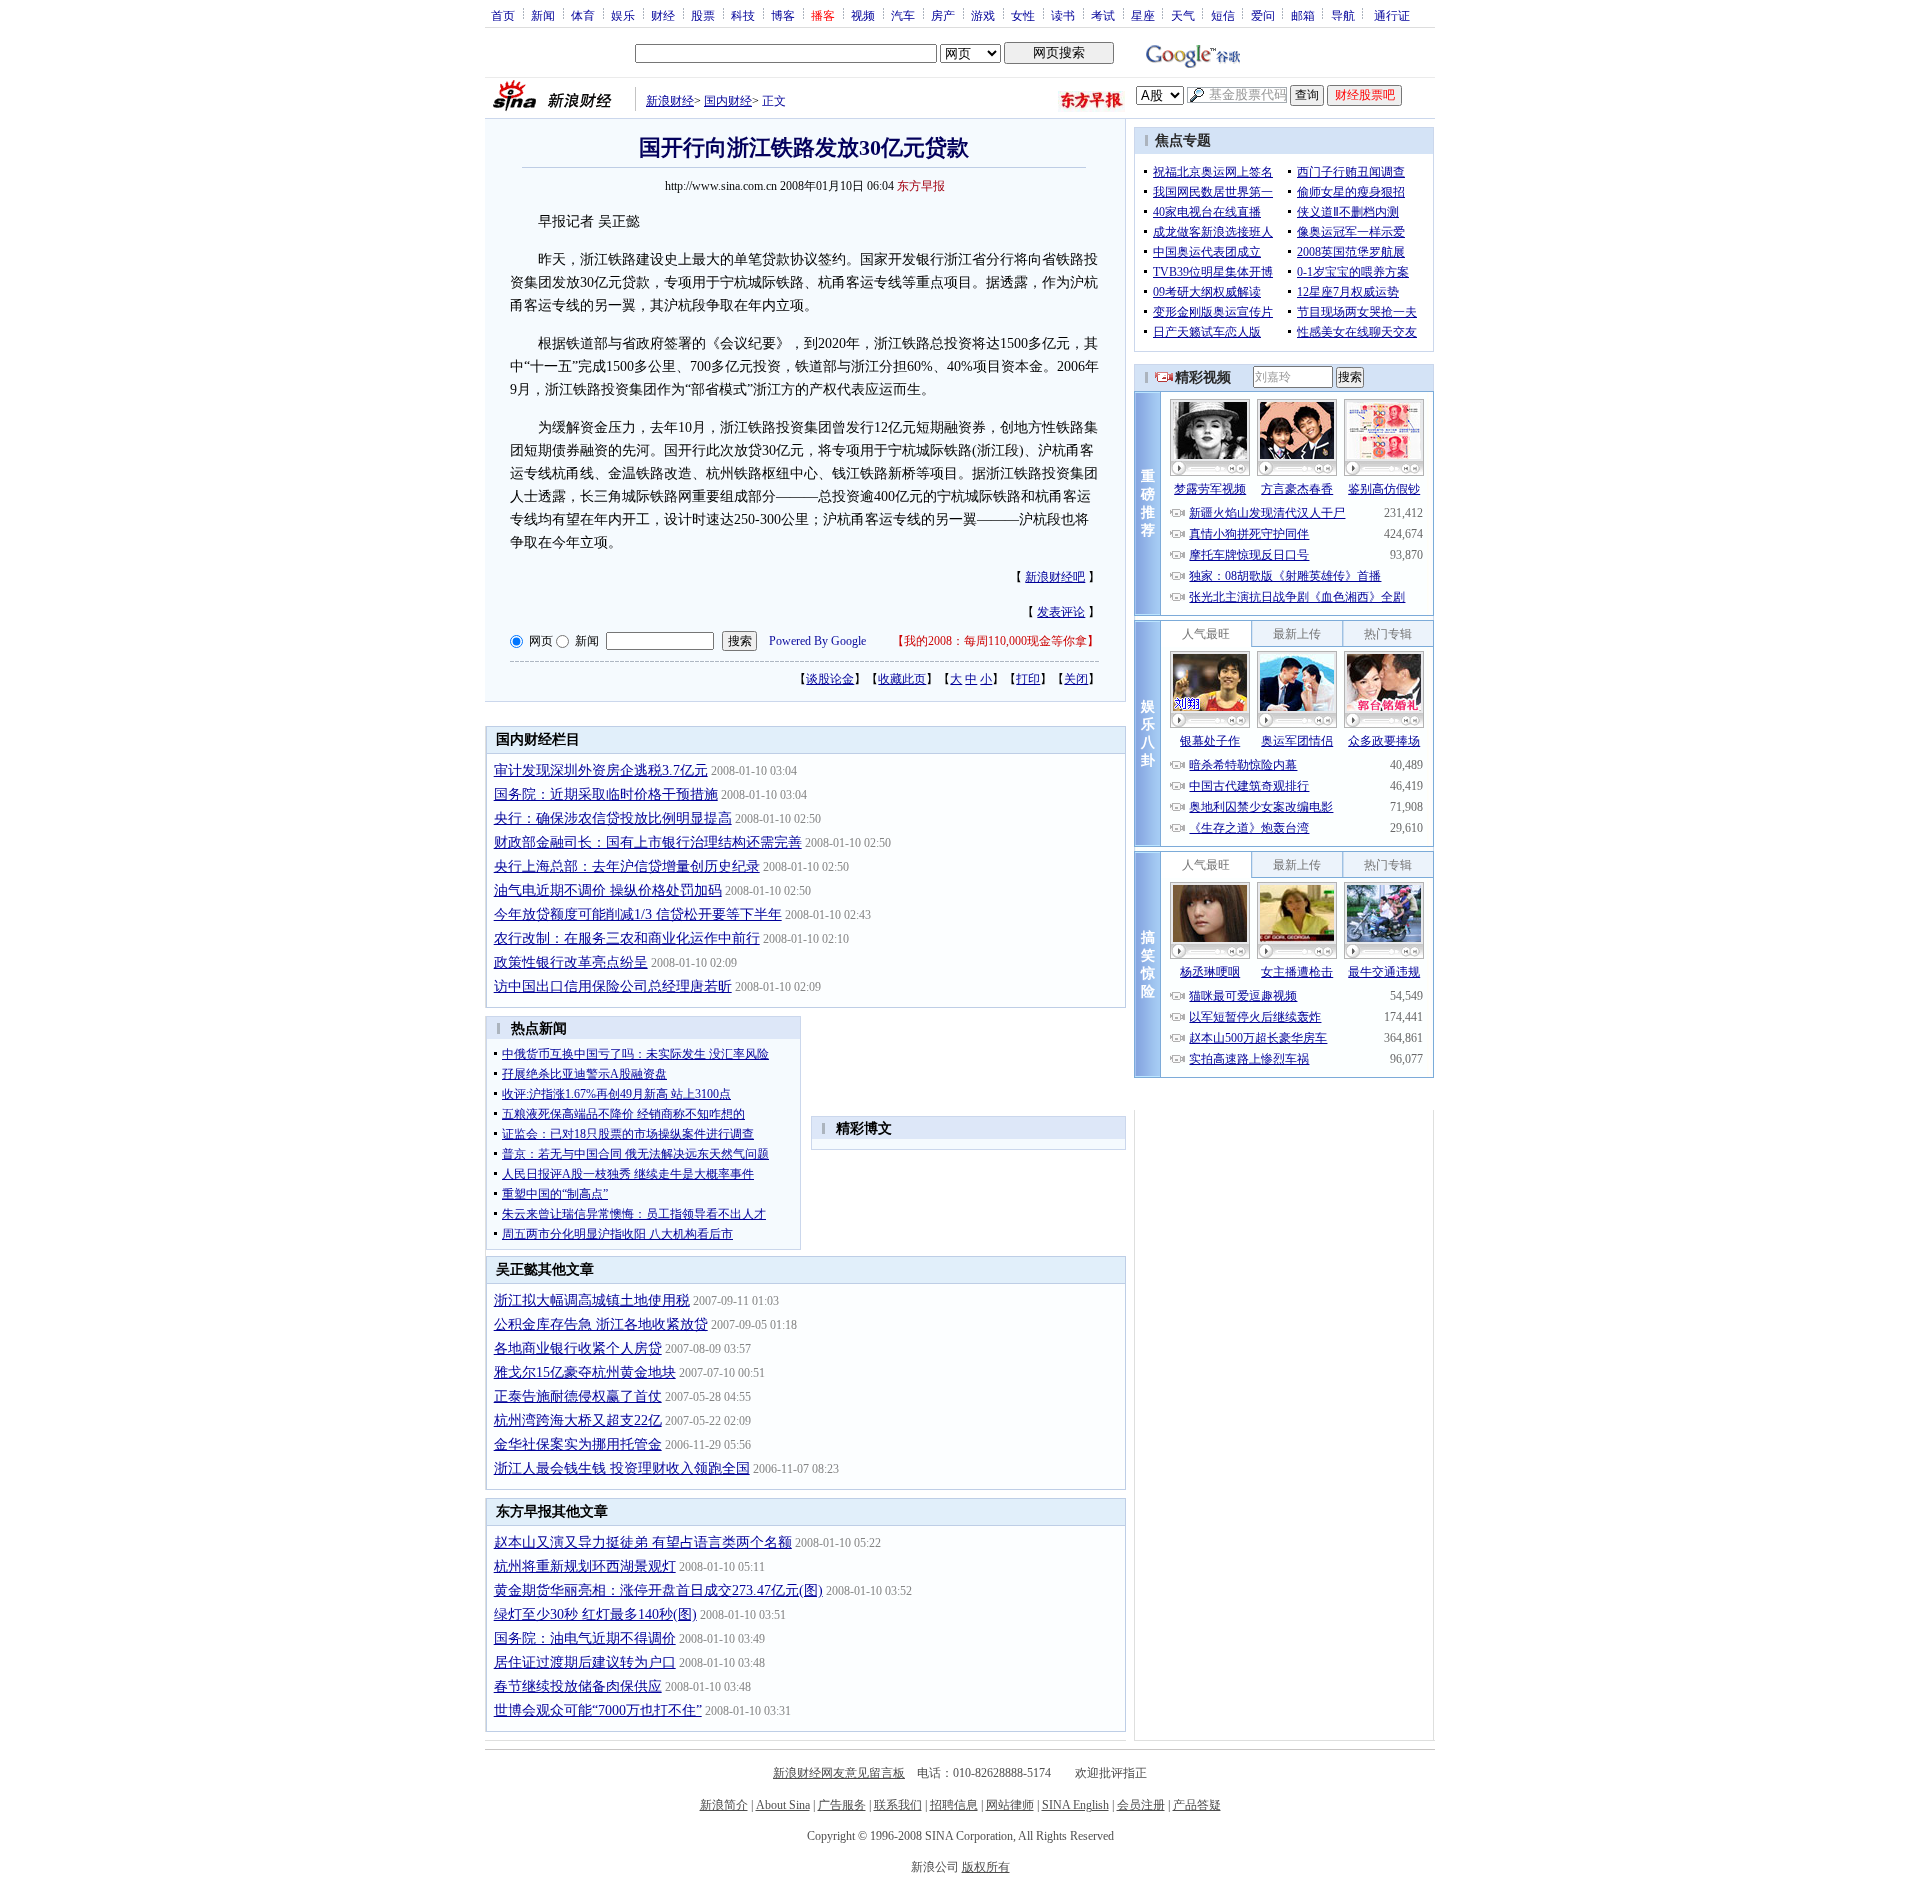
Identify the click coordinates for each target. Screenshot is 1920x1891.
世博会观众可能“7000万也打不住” (598, 1710)
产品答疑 (1197, 1805)
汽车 (903, 15)
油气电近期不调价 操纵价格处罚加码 (608, 890)
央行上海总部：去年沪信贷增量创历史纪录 (627, 866)
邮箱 (1303, 15)
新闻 (543, 15)
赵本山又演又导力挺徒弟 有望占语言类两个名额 (643, 1542)
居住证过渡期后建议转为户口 (585, 1662)
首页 (503, 15)
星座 (1143, 15)
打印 (1028, 679)
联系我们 (898, 1805)
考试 (1103, 15)
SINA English (1075, 1805)
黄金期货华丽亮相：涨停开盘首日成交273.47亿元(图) (658, 1590)
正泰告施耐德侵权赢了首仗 (578, 1396)
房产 (943, 15)
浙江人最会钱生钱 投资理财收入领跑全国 (622, 1468)
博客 (783, 15)
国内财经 (728, 101)
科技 (743, 15)
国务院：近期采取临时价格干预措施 (606, 794)
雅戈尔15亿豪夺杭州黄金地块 (585, 1372)
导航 (1343, 15)
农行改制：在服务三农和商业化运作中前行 (627, 938)
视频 (863, 15)
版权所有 (986, 1867)
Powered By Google (817, 641)
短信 (1223, 15)
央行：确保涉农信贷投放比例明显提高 (613, 818)
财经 (663, 15)
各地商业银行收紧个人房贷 (578, 1348)
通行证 (1392, 15)
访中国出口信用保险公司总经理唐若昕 (613, 986)
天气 (1183, 15)
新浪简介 (724, 1805)
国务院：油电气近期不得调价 (585, 1638)
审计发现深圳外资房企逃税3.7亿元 (601, 770)
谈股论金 (830, 679)
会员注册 (1141, 1805)
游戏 (983, 15)
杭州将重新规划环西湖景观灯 (585, 1566)
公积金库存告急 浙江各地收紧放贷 (601, 1324)
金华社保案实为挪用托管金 (578, 1444)
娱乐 (623, 15)
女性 (1023, 15)
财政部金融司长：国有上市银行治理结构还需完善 (648, 842)
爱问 (1263, 15)
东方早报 (921, 186)
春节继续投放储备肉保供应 (578, 1686)
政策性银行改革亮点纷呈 (571, 962)
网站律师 (1010, 1805)
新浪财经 (670, 101)
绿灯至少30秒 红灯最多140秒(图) (595, 1614)
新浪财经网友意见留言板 (839, 1773)
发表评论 (1061, 612)
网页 (541, 641)
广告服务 (842, 1805)
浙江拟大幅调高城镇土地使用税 (592, 1300)
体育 (583, 15)
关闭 (1076, 679)
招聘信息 (954, 1805)
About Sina (783, 1805)
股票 (703, 15)
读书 (1063, 15)
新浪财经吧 (1055, 577)
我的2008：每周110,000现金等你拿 (995, 641)
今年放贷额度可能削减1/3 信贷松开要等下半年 (638, 914)
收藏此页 (902, 679)
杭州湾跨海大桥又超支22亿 (578, 1420)
